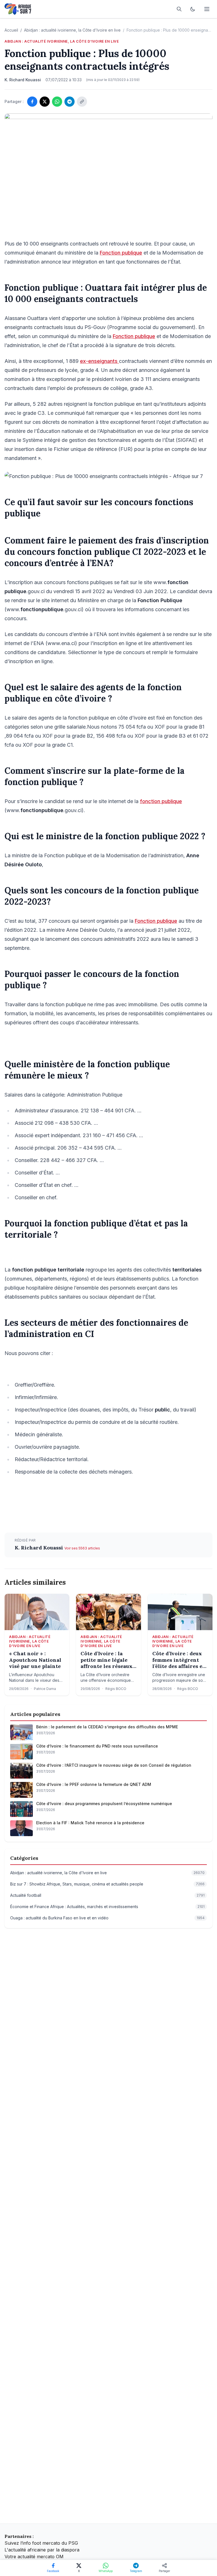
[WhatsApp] (57, 102)
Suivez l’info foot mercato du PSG (41, 2543)
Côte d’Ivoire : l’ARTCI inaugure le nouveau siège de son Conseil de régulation (114, 1765)
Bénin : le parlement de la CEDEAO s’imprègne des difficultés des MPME (107, 1727)
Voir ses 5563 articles (82, 1548)
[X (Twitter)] (45, 102)
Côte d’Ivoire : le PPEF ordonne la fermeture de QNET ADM (94, 1784)
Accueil (11, 30)
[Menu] (207, 9)
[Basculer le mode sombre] (193, 9)
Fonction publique (121, 253)
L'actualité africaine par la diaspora (42, 2550)
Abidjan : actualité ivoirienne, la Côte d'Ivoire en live (72, 30)
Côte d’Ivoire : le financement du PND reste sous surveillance (97, 1746)
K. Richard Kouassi (40, 1548)
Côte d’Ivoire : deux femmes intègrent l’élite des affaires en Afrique (179, 1660)
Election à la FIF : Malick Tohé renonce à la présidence (90, 1823)
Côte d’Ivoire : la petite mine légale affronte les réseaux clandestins (106, 1660)
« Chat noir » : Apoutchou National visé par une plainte (35, 1660)
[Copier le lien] (82, 102)
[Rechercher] (179, 9)
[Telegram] (70, 102)
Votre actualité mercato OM (34, 2557)
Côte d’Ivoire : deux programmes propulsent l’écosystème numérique (104, 1804)
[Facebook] (32, 102)
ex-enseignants (99, 361)
